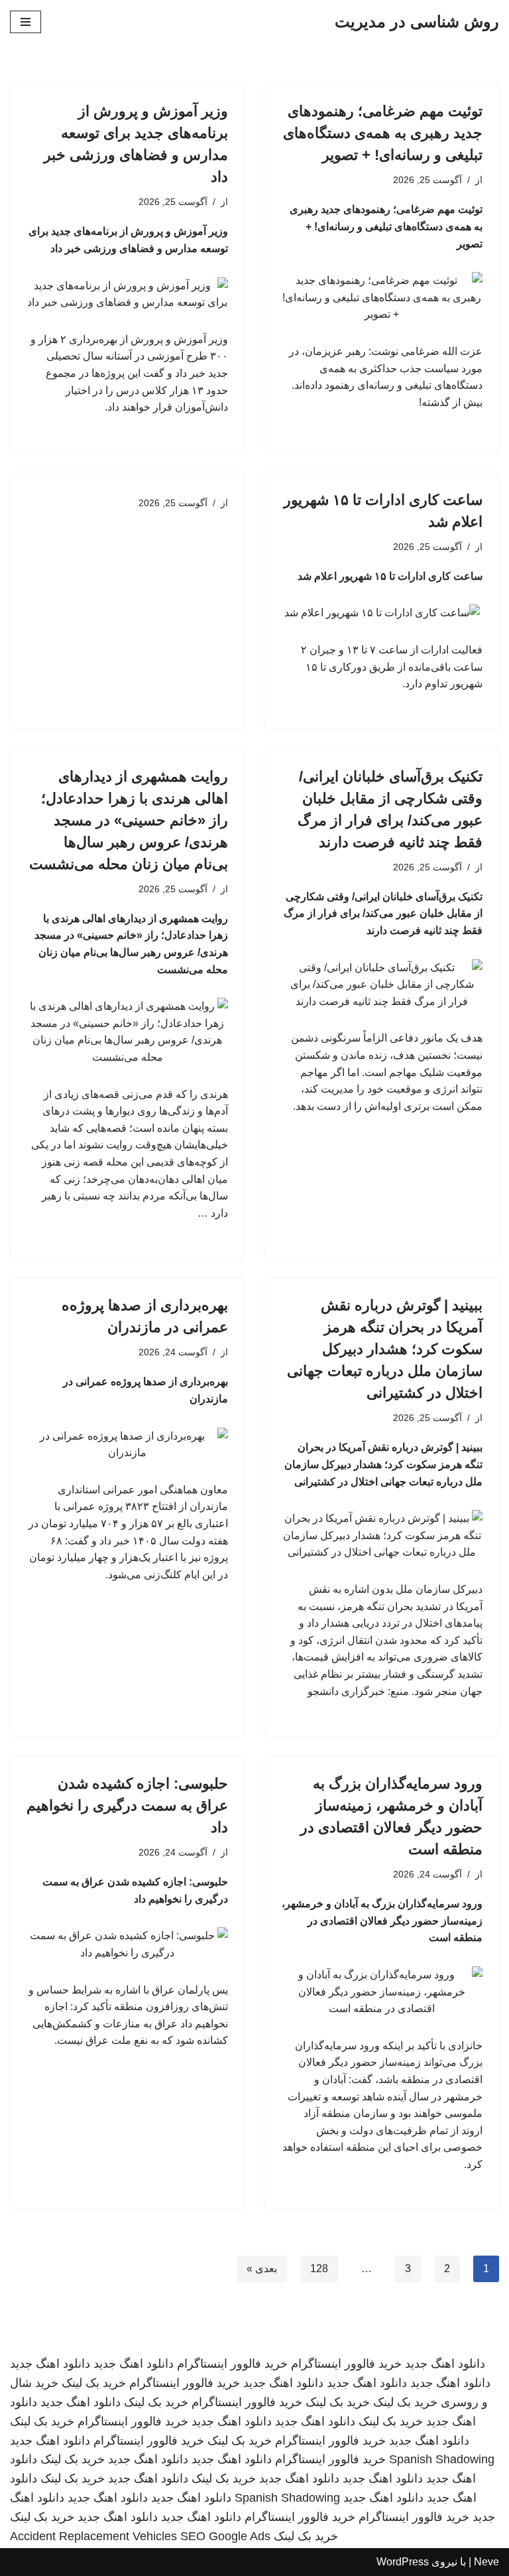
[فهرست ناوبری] (26, 22)
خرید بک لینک (94, 2383)
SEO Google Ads (225, 2536)
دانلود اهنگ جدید (445, 2364)
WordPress (403, 2562)
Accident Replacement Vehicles (93, 2536)
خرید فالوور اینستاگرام (346, 2364)
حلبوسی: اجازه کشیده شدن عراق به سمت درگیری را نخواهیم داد (127, 1805)
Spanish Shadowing (442, 2459)
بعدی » (262, 2269)
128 (319, 2269)
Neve (486, 2562)
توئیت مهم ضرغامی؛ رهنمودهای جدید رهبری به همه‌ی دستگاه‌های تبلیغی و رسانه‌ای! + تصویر (383, 133)
